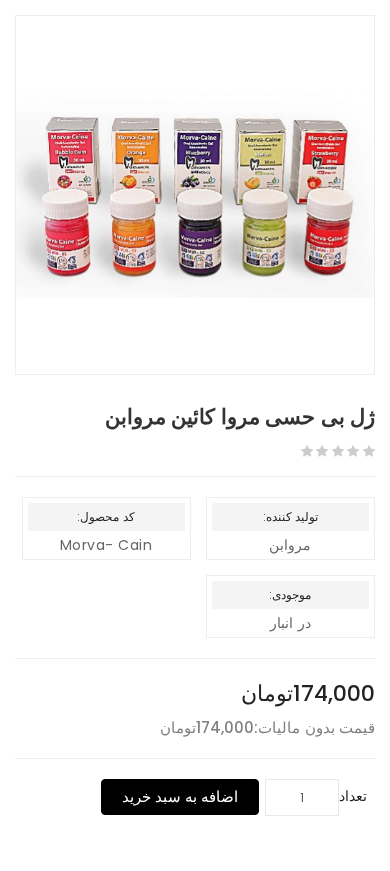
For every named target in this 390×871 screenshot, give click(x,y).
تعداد (353, 796)
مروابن (290, 545)
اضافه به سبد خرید (180, 796)
